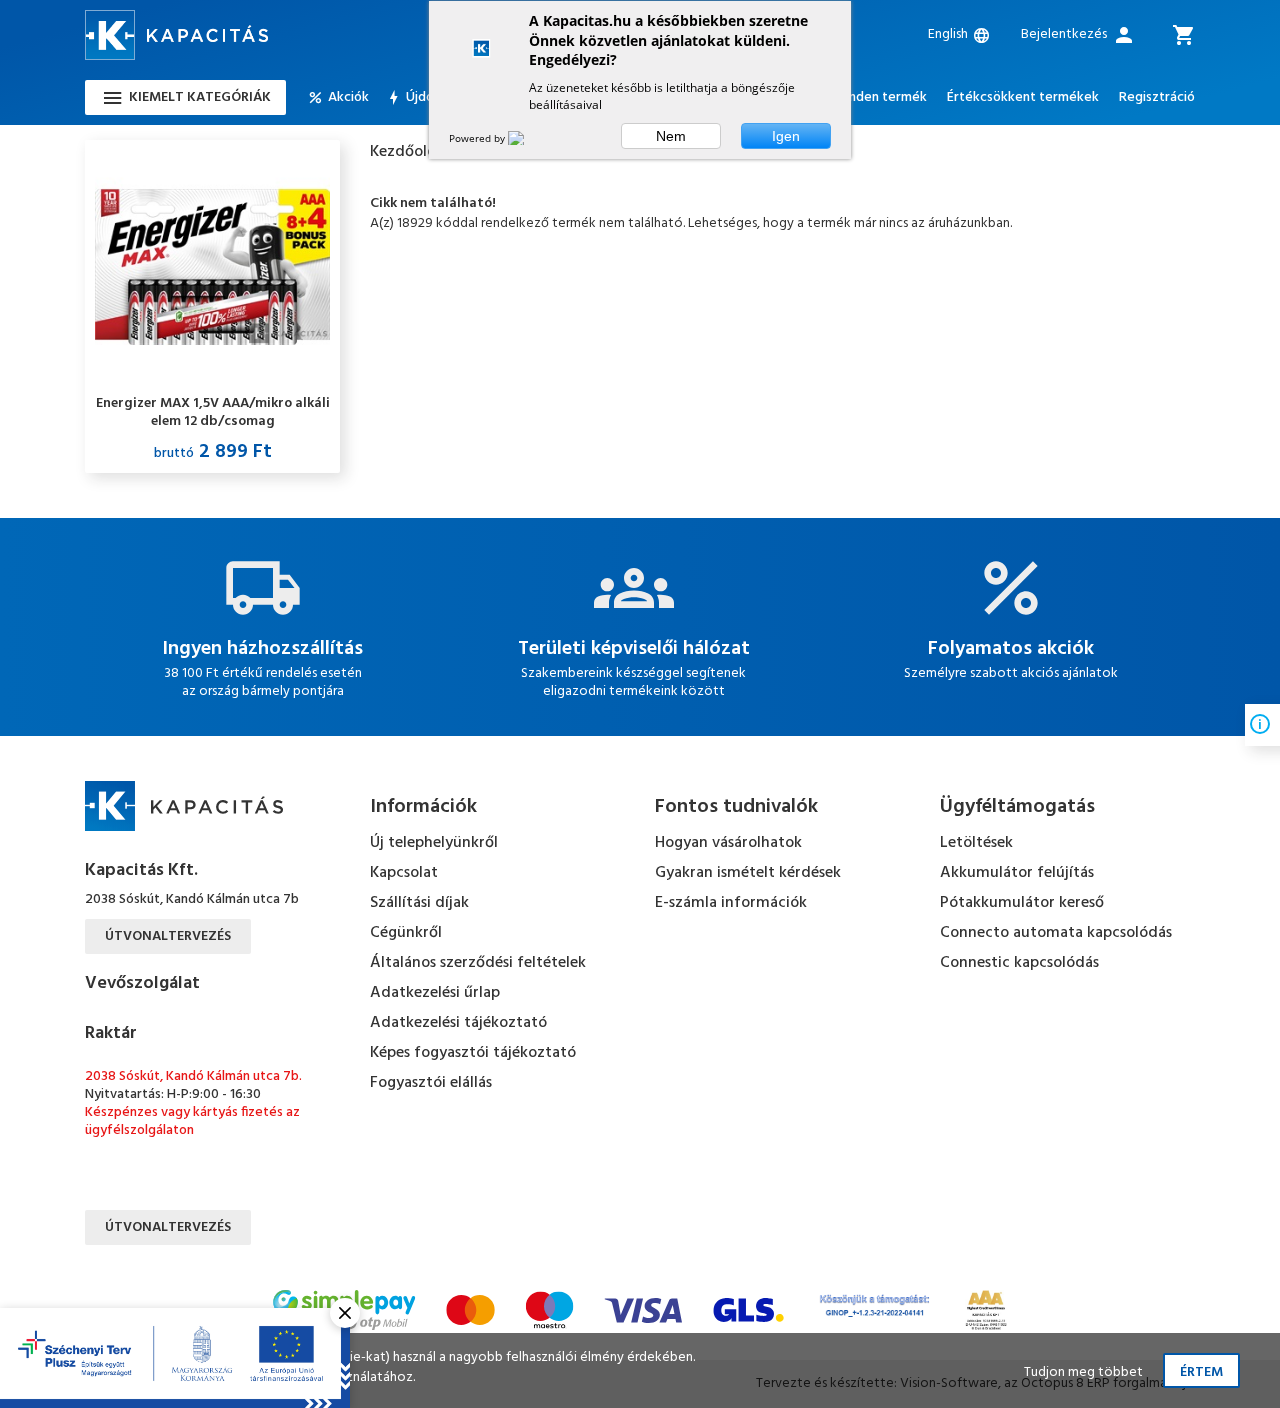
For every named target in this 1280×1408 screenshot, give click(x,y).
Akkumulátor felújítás (1017, 873)
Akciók (348, 98)
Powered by (478, 138)
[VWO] (528, 138)
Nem (671, 136)
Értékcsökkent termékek (1023, 98)
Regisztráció (1157, 98)
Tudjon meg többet (1083, 1372)
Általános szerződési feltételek (478, 963)
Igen (786, 136)
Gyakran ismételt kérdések (748, 873)
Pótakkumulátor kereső (1022, 903)
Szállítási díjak (419, 903)
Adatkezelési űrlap (435, 993)
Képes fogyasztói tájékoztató (473, 1053)
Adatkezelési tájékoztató (458, 1023)
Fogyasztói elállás (431, 1083)
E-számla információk (731, 903)
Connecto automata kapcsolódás (1056, 933)
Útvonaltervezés (168, 936)
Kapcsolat (404, 873)
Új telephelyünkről (434, 843)
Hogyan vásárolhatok (728, 843)
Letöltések (976, 843)
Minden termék (880, 98)
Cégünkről (406, 933)
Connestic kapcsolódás (1019, 963)
